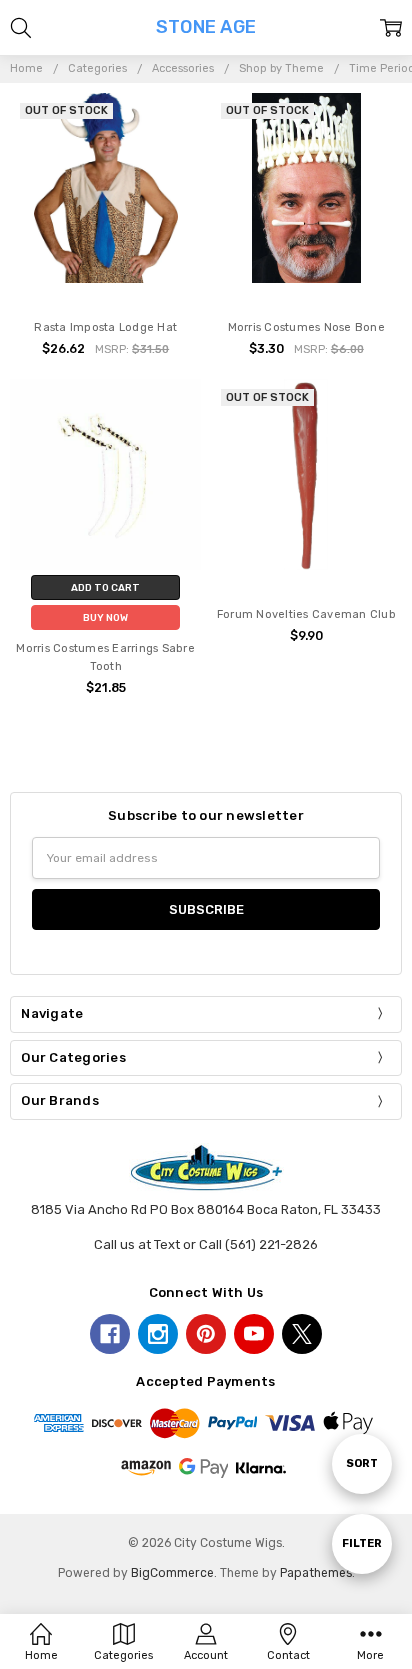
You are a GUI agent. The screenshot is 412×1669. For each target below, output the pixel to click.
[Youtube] (254, 1334)
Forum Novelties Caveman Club (306, 614)
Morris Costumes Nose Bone (306, 327)
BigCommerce (172, 1573)
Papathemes (316, 1573)
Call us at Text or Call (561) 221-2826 (206, 1244)
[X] (302, 1334)
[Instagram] (158, 1334)
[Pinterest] (206, 1334)
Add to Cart (105, 587)
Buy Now (105, 617)
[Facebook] (110, 1334)
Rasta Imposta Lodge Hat (105, 327)
